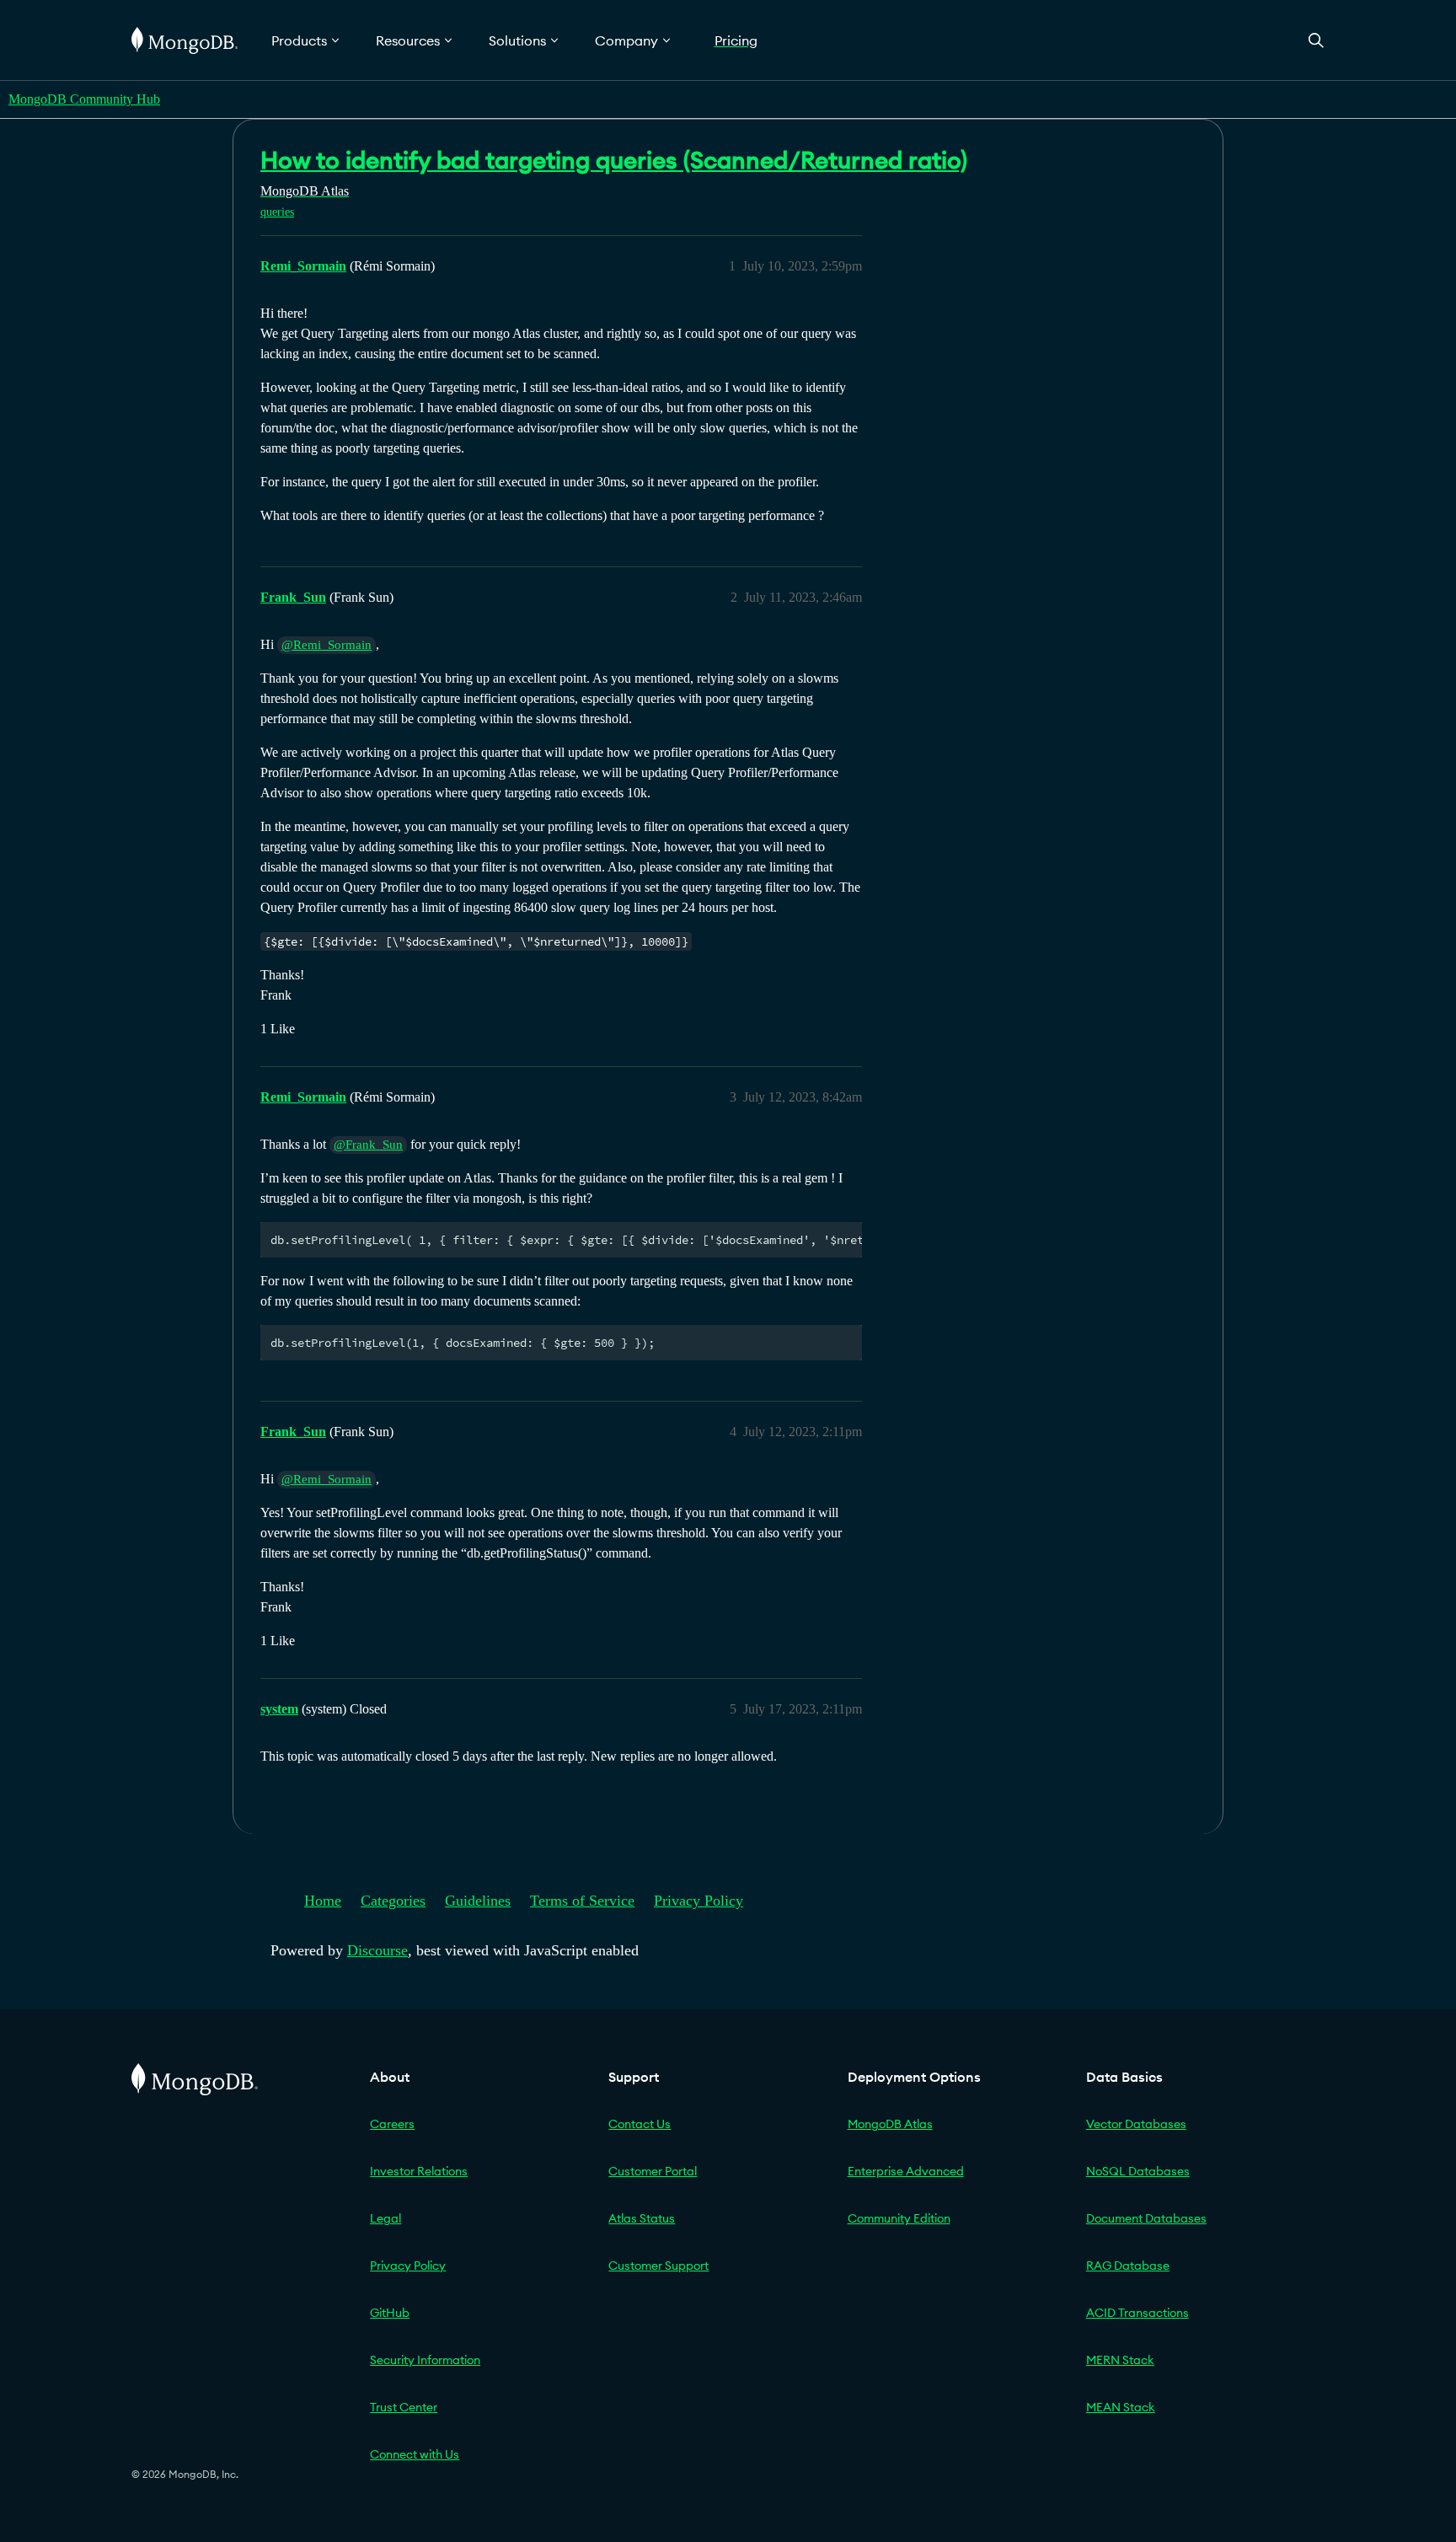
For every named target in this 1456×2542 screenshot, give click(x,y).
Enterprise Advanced (906, 2171)
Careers (392, 2124)
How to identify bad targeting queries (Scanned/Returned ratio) (614, 160)
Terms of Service (582, 1901)
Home (323, 1901)
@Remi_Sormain (327, 645)
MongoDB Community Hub (84, 99)
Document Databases (1146, 2218)
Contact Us (640, 2124)
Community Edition (899, 2218)
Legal (385, 2218)
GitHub (390, 2313)
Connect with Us (415, 2454)
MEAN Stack (1121, 2407)
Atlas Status (642, 2218)
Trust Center (404, 2407)
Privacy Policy (699, 1901)
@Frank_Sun (368, 1145)
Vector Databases (1136, 2124)
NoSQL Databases (1138, 2171)
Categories (393, 1901)
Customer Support (658, 2266)
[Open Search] (1316, 40)
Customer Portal (653, 2171)
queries (277, 212)
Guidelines (478, 1901)
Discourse (377, 1950)
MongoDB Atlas (890, 2124)
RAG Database (1128, 2266)
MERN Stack (1120, 2360)
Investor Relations (419, 2171)
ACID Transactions (1137, 2313)
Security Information (425, 2360)
